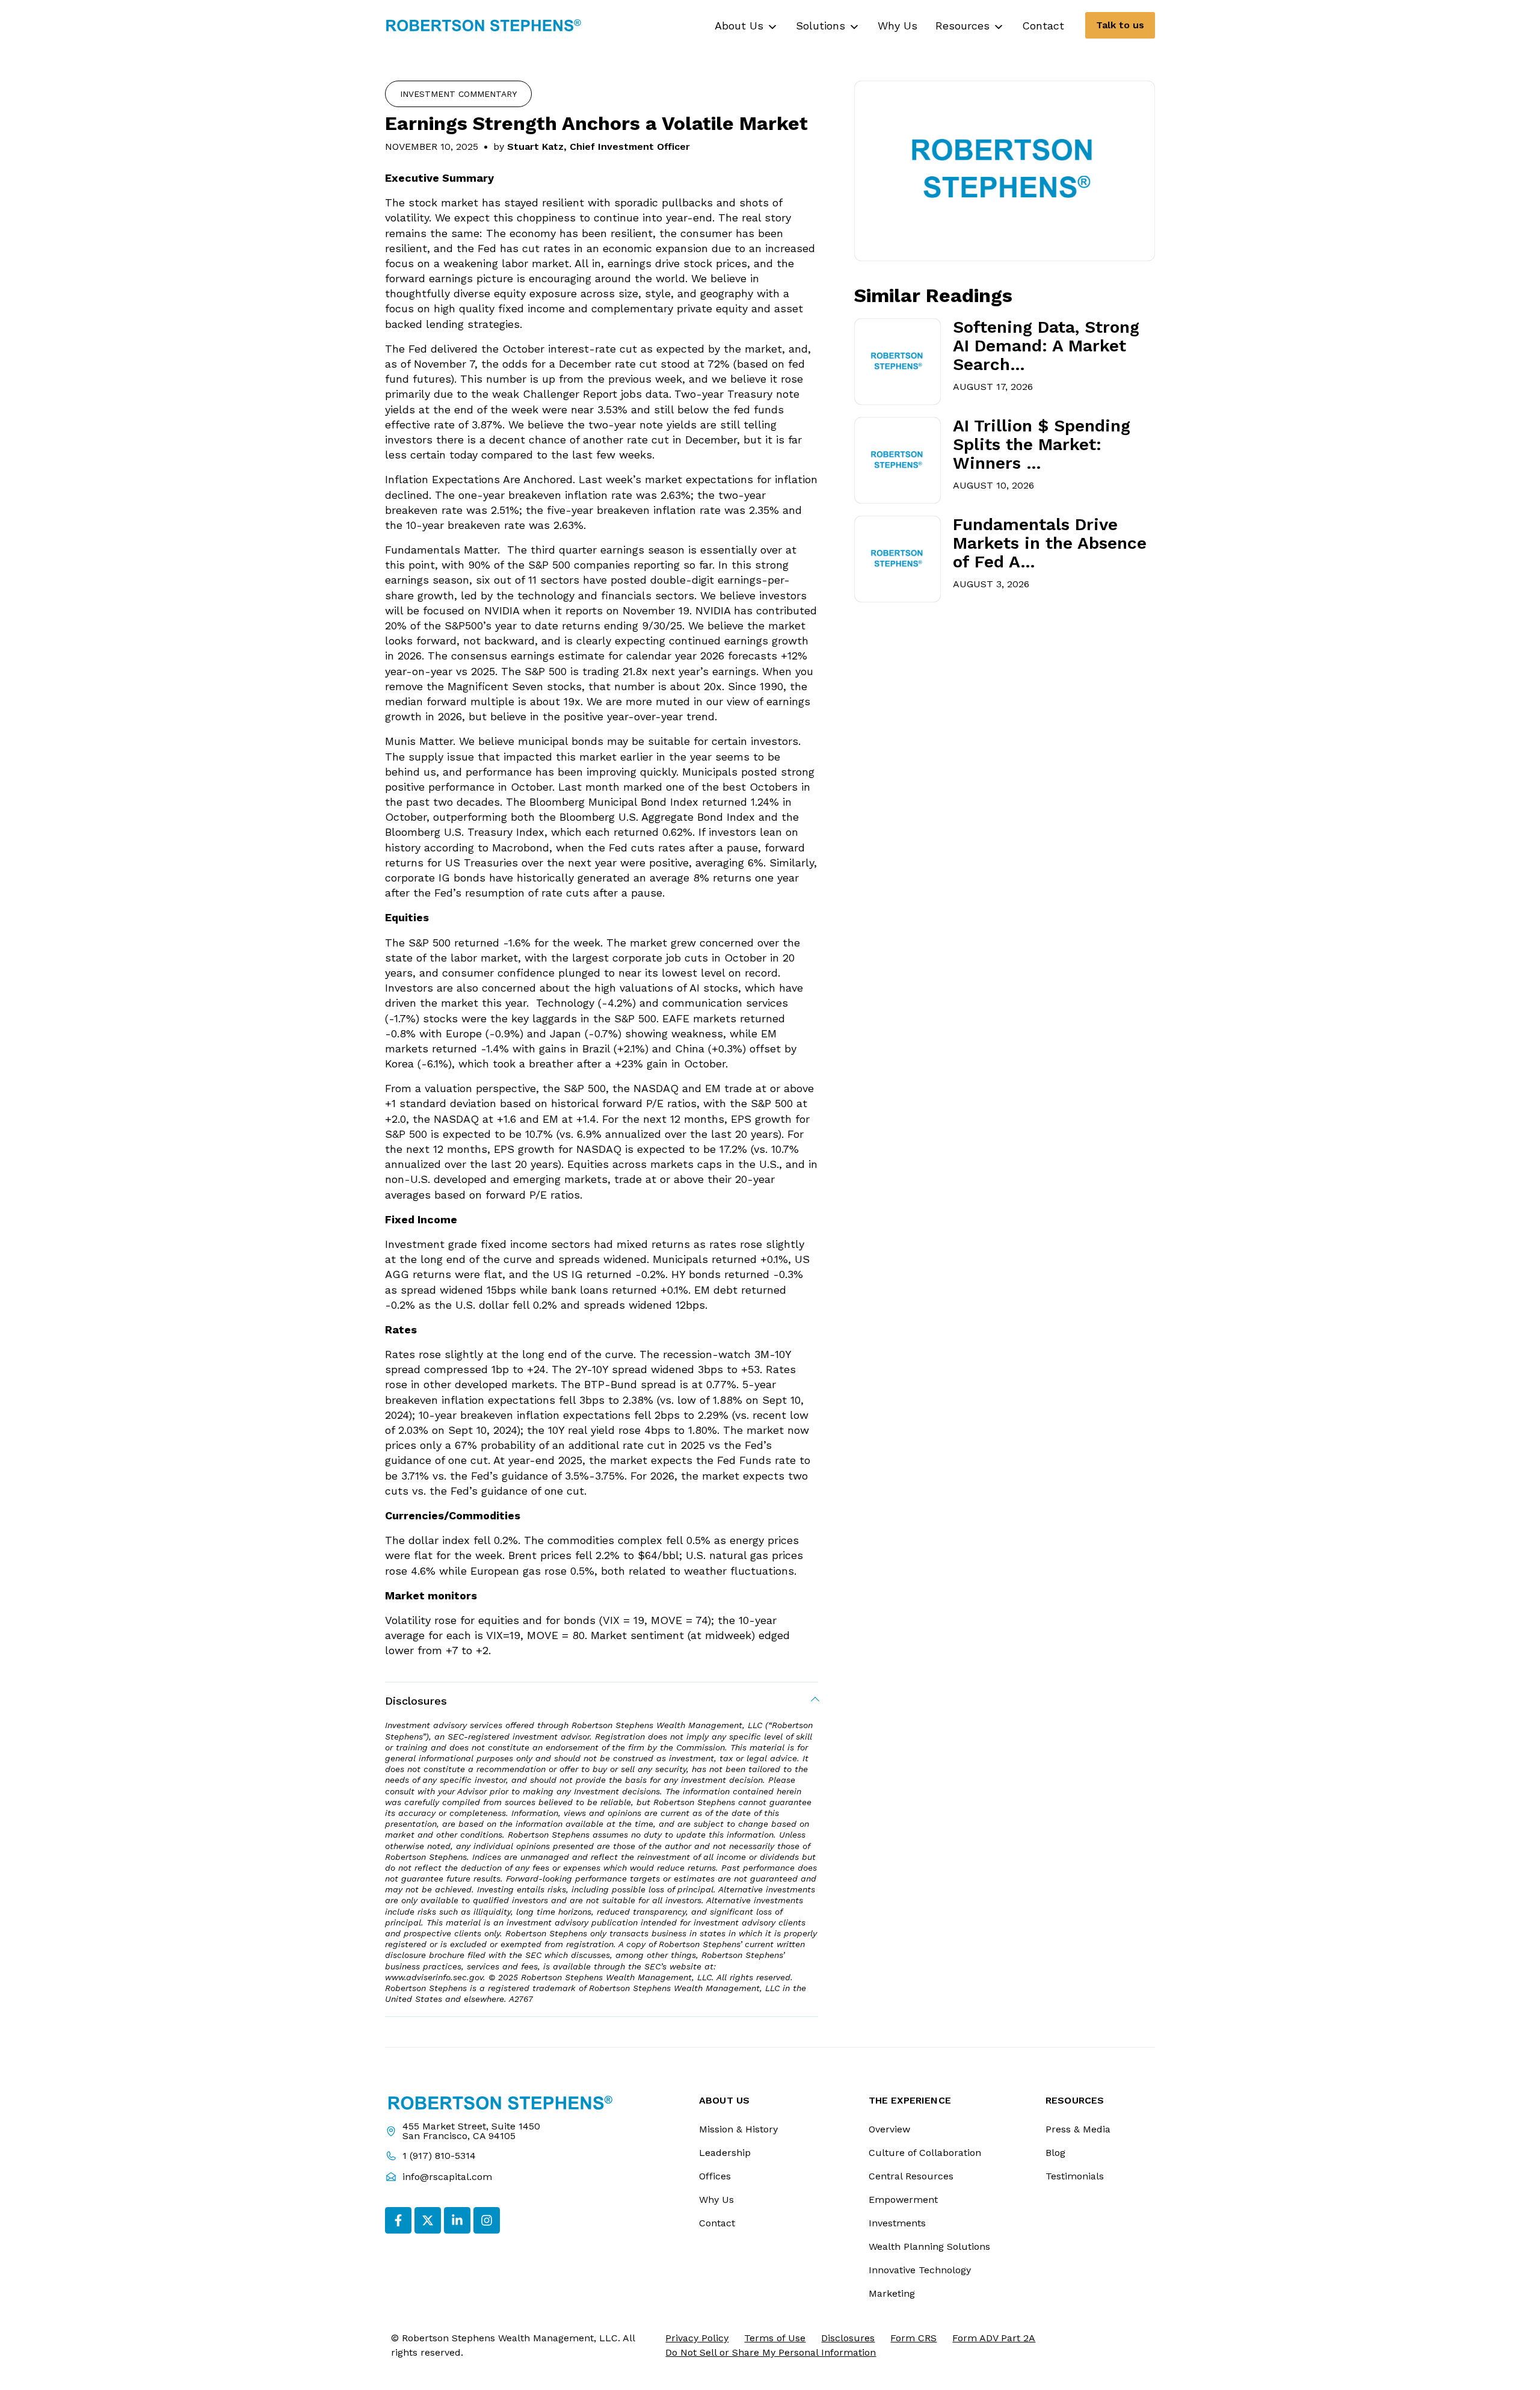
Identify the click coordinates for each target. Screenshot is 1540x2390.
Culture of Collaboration (925, 2153)
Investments (897, 2223)
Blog (1055, 2153)
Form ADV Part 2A (994, 2338)
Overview (889, 2129)
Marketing (892, 2293)
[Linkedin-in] (457, 2220)
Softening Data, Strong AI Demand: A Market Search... (1046, 346)
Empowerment (903, 2200)
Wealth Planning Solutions (929, 2246)
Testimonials (1075, 2176)
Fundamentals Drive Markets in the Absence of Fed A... (1050, 543)
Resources (962, 26)
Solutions (821, 26)
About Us (739, 26)
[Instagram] (487, 2220)
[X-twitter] (428, 2220)
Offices (715, 2176)
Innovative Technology (920, 2270)
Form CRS (913, 2338)
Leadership (725, 2153)
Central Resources (911, 2176)
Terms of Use (775, 2338)
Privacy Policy (697, 2338)
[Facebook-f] (398, 2220)
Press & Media (1078, 2129)
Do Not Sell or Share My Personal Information (771, 2352)
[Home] (484, 25)
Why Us (898, 26)
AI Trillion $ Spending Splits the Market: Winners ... (1042, 445)
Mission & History (738, 2129)
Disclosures (416, 1701)
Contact (1043, 26)
